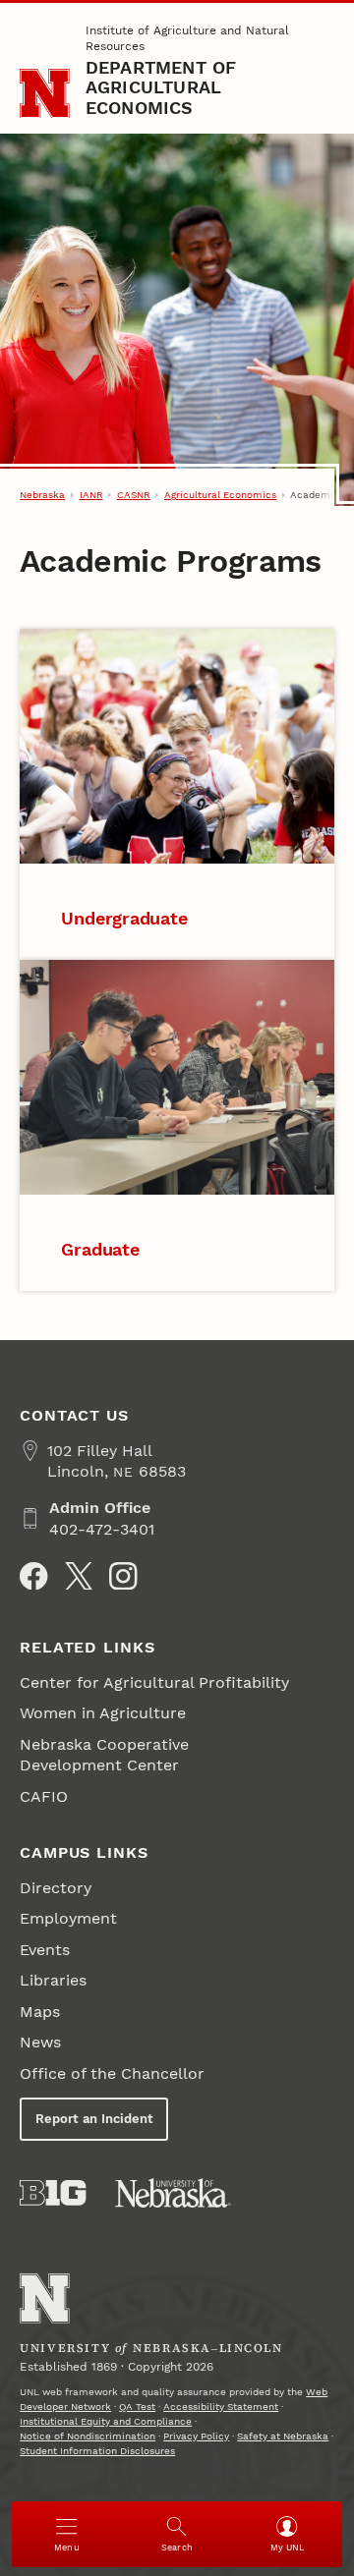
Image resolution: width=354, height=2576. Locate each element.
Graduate (100, 1249)
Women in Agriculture (103, 1713)
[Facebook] (33, 1576)
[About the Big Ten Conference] (53, 2193)
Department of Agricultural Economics (161, 87)
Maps (40, 2012)
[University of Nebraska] (173, 2193)
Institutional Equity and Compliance (106, 2421)
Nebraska (42, 495)
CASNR (134, 495)
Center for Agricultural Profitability (154, 1682)
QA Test (137, 2407)
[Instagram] (123, 1576)
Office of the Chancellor (112, 2073)
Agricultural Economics (220, 495)
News (40, 2042)
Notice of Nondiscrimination (88, 2436)
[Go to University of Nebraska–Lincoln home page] (45, 94)
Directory (56, 1888)
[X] (79, 1576)
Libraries (53, 1980)
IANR (91, 495)
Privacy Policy (196, 2436)
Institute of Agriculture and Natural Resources (187, 38)
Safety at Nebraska (283, 2436)
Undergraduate (124, 918)
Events (45, 1950)
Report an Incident (94, 2119)
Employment (68, 1918)
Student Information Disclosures (97, 2451)
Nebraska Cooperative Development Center (104, 1755)
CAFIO (44, 1796)
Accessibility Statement (221, 2407)
